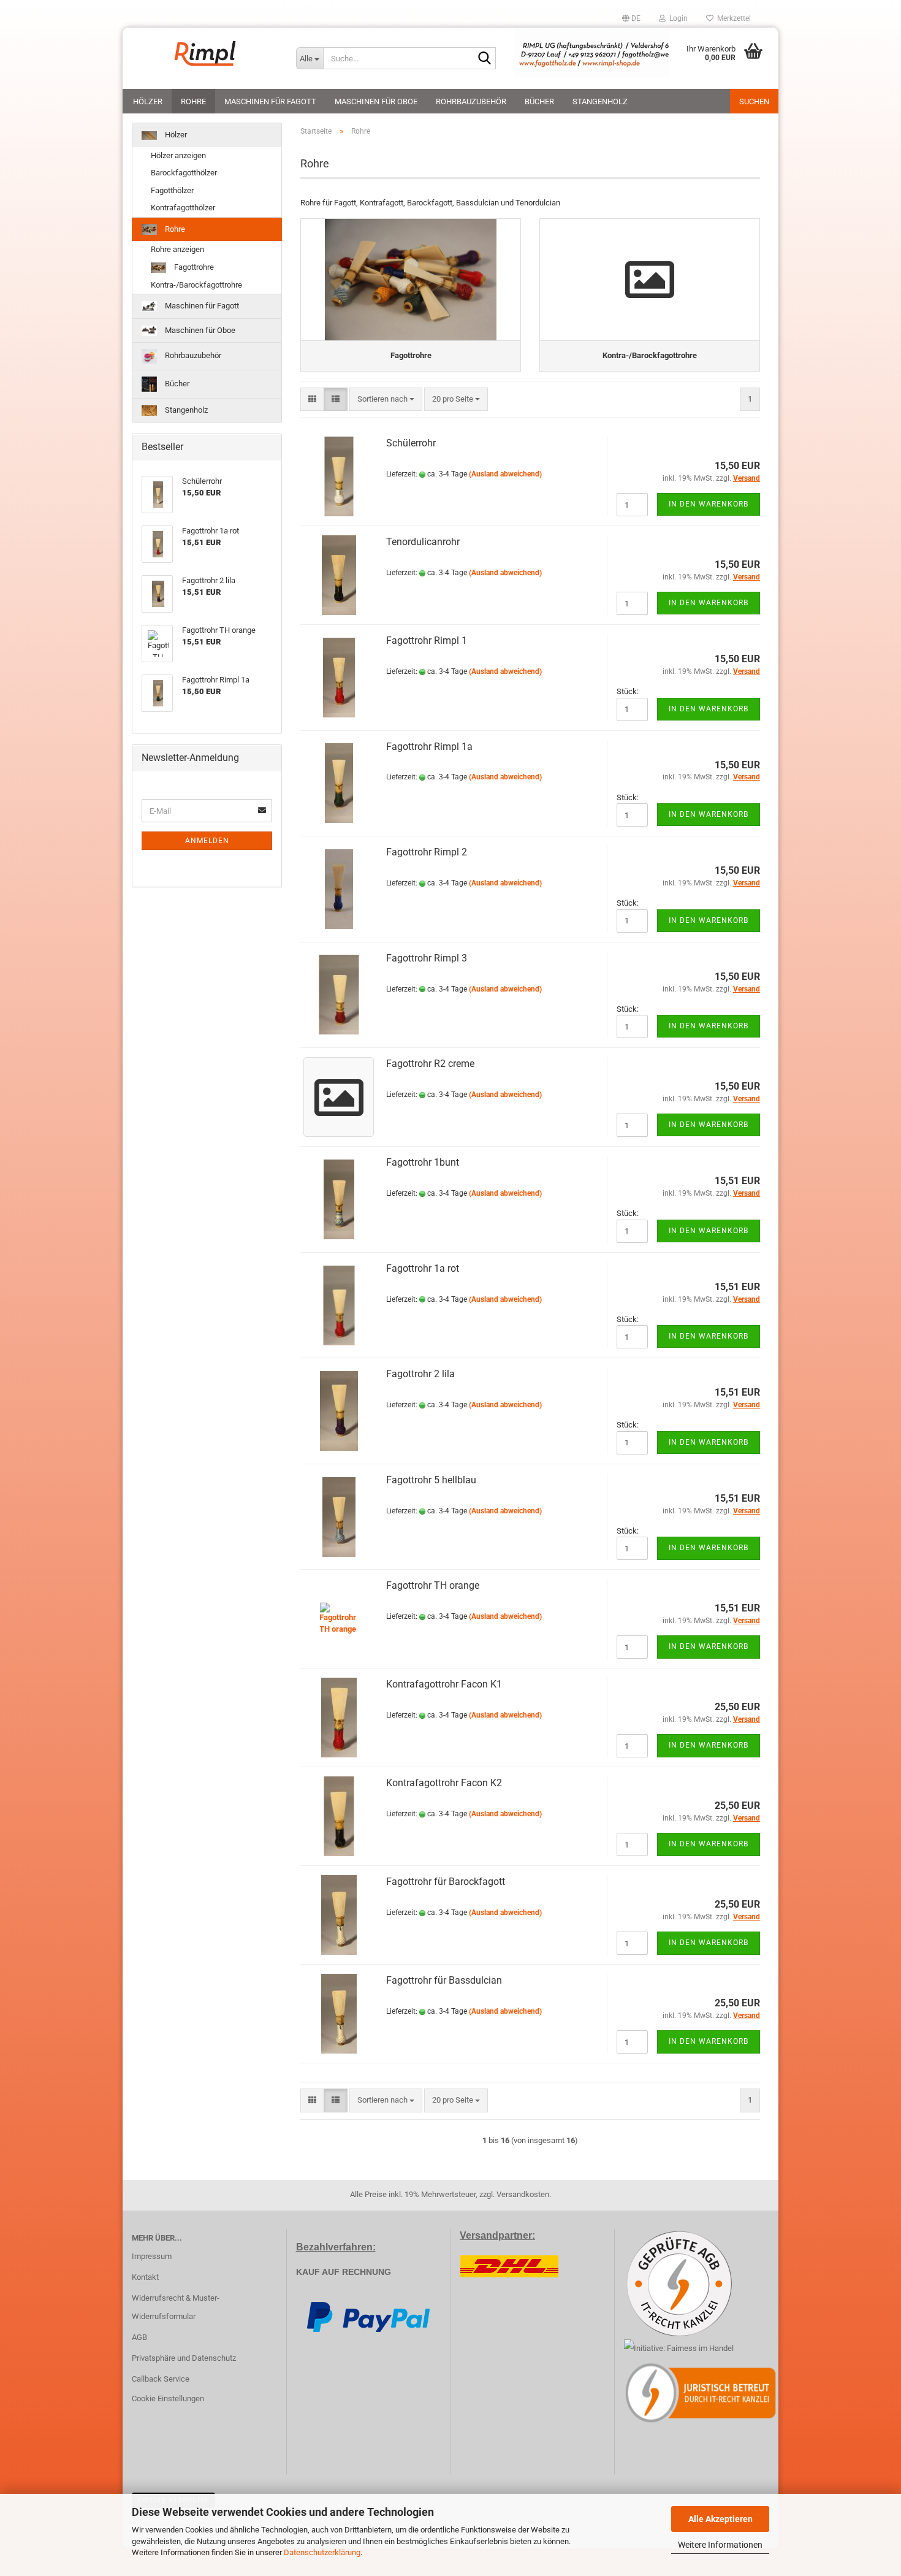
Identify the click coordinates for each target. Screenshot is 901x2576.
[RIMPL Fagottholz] (205, 52)
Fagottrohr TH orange (433, 1585)
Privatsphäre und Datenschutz (184, 2358)
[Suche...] (484, 59)
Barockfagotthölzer (184, 173)
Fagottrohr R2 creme (430, 1064)
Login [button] (677, 18)
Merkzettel (732, 18)
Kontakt (145, 2277)
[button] (631, 18)
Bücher (539, 101)
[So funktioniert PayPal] (368, 2316)
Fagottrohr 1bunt (423, 1162)
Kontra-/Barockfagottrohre (196, 285)
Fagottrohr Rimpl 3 (427, 958)
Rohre (193, 101)
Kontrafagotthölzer (183, 208)
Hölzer (148, 101)
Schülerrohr (411, 443)
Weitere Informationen (720, 2545)
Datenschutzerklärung (322, 2552)
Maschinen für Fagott (270, 101)
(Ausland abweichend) (505, 474)
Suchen (754, 101)
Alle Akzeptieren (720, 2519)
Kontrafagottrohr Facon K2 (444, 1783)
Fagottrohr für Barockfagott (446, 1882)
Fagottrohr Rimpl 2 (427, 852)
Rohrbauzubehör (471, 101)
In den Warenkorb (709, 504)
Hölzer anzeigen (178, 155)
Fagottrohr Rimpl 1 (427, 640)
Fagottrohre (193, 267)
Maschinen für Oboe (376, 101)
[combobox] (386, 399)
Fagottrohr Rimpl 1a (429, 747)
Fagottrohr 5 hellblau (431, 1480)
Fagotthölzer (172, 190)
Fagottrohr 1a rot (423, 1268)
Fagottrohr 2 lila (420, 1374)
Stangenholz (600, 101)
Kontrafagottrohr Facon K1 (444, 1684)
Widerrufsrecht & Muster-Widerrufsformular (176, 2307)
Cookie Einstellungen (168, 2398)
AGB (139, 2337)
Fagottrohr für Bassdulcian (444, 1980)
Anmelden (207, 841)
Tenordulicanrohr (423, 542)
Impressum (152, 2256)
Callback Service (161, 2379)
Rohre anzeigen (177, 249)
